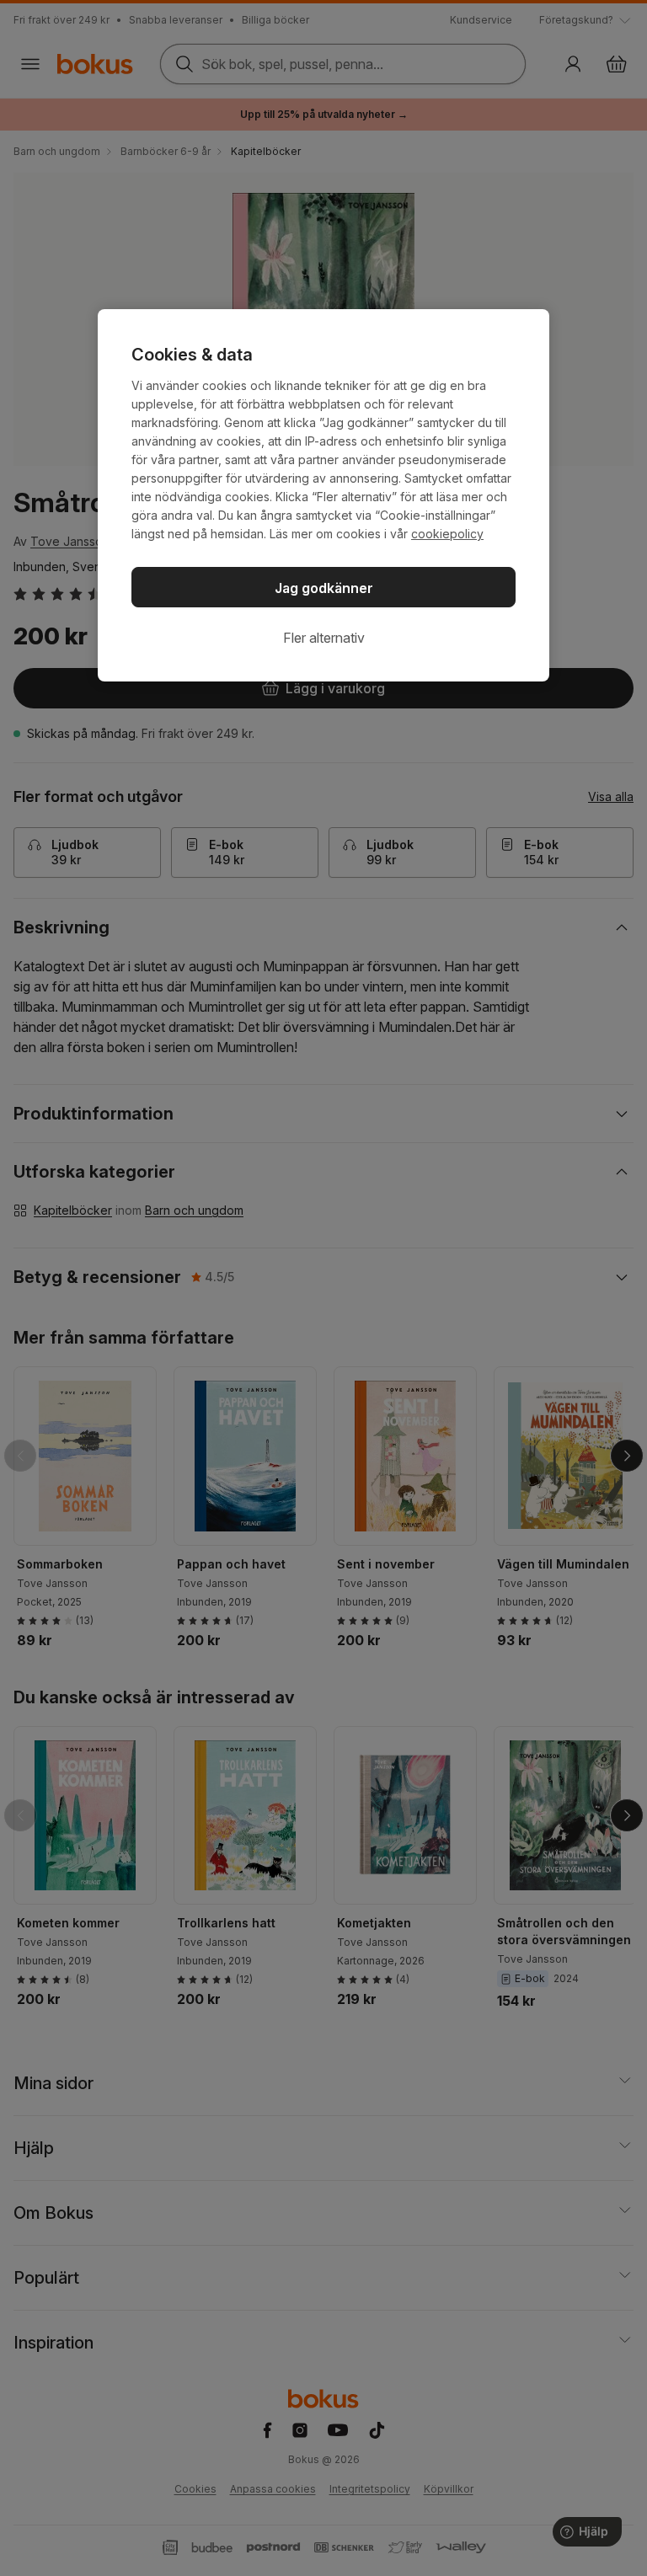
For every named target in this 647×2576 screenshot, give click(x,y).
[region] (323, 495)
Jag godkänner (324, 588)
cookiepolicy (447, 534)
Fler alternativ (324, 638)
